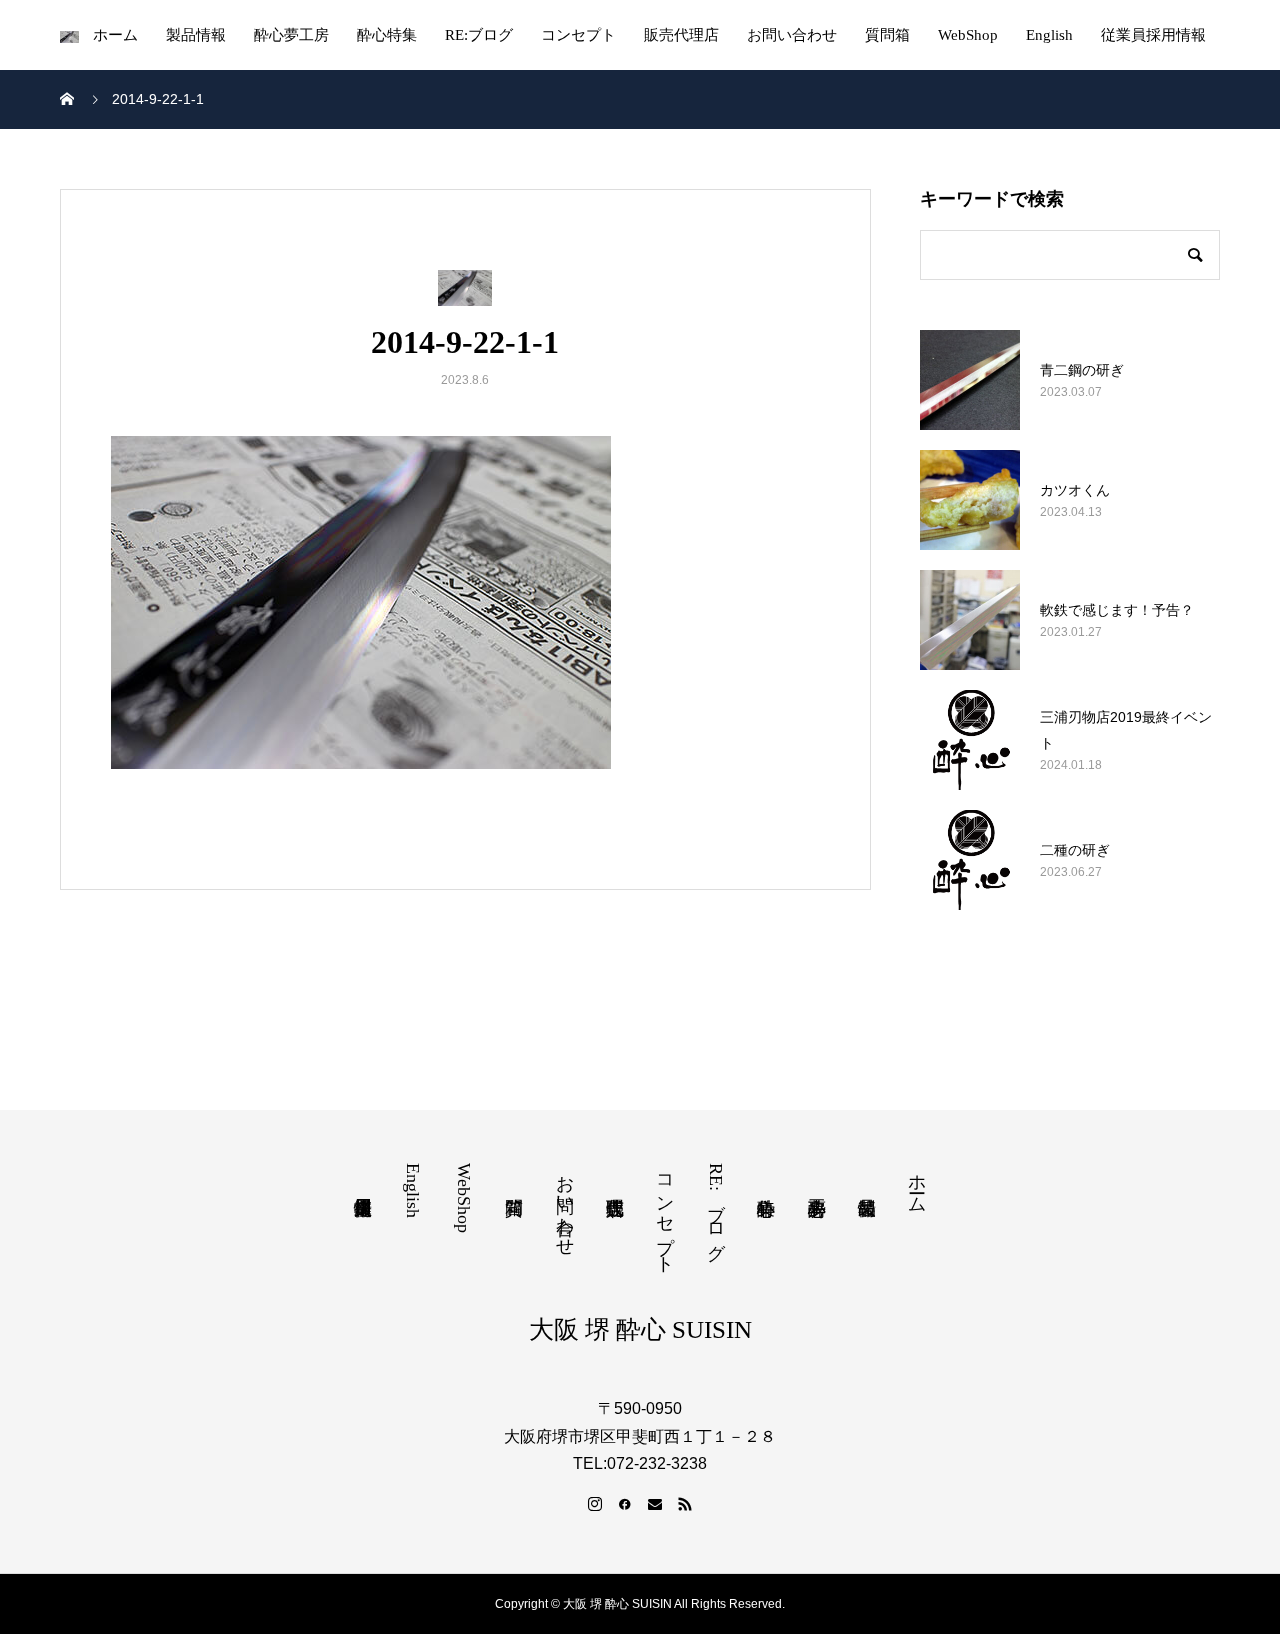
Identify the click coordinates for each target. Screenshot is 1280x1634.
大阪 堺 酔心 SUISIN (640, 1329)
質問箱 (887, 35)
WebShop (968, 35)
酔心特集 (387, 35)
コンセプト (578, 35)
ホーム (115, 35)
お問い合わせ (792, 35)
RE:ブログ (479, 35)
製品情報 (196, 35)
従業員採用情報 (1153, 35)
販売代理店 (681, 35)
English (1049, 35)
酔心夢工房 (291, 35)
